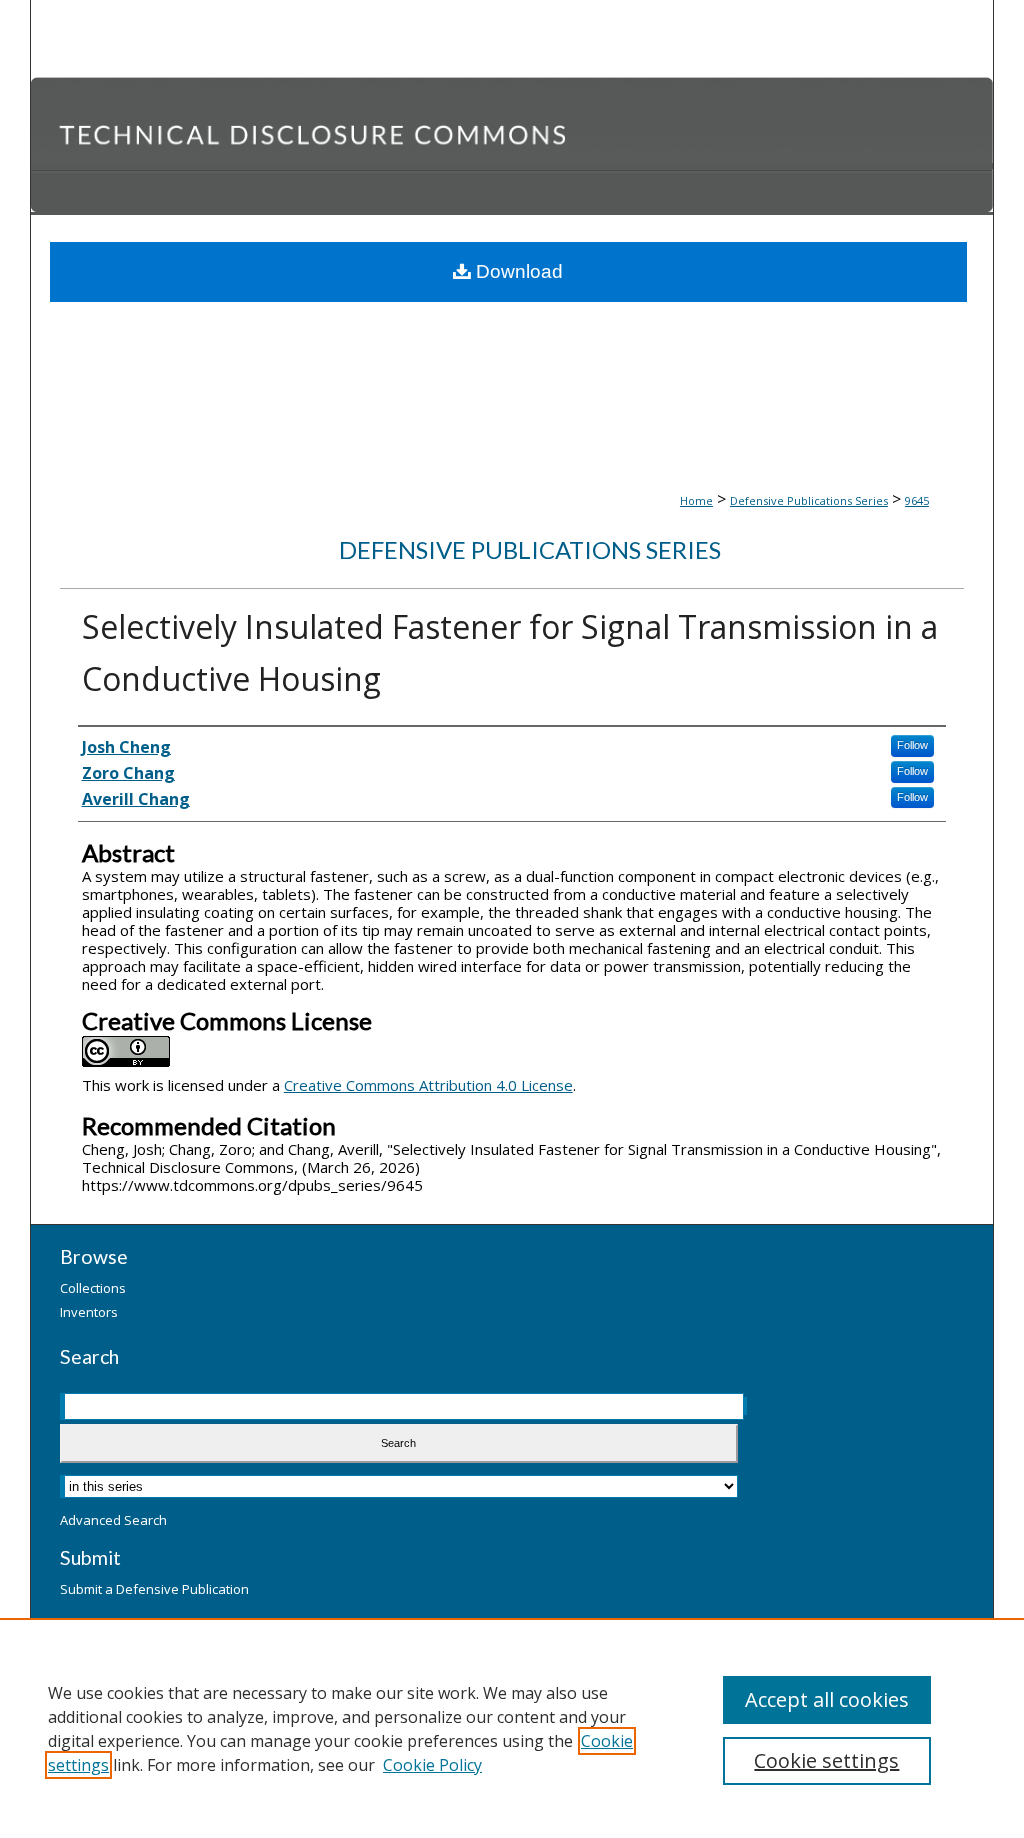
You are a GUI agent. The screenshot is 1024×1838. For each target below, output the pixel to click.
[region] (512, 1728)
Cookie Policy (432, 1765)
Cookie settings (826, 1760)
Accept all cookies (827, 1699)
